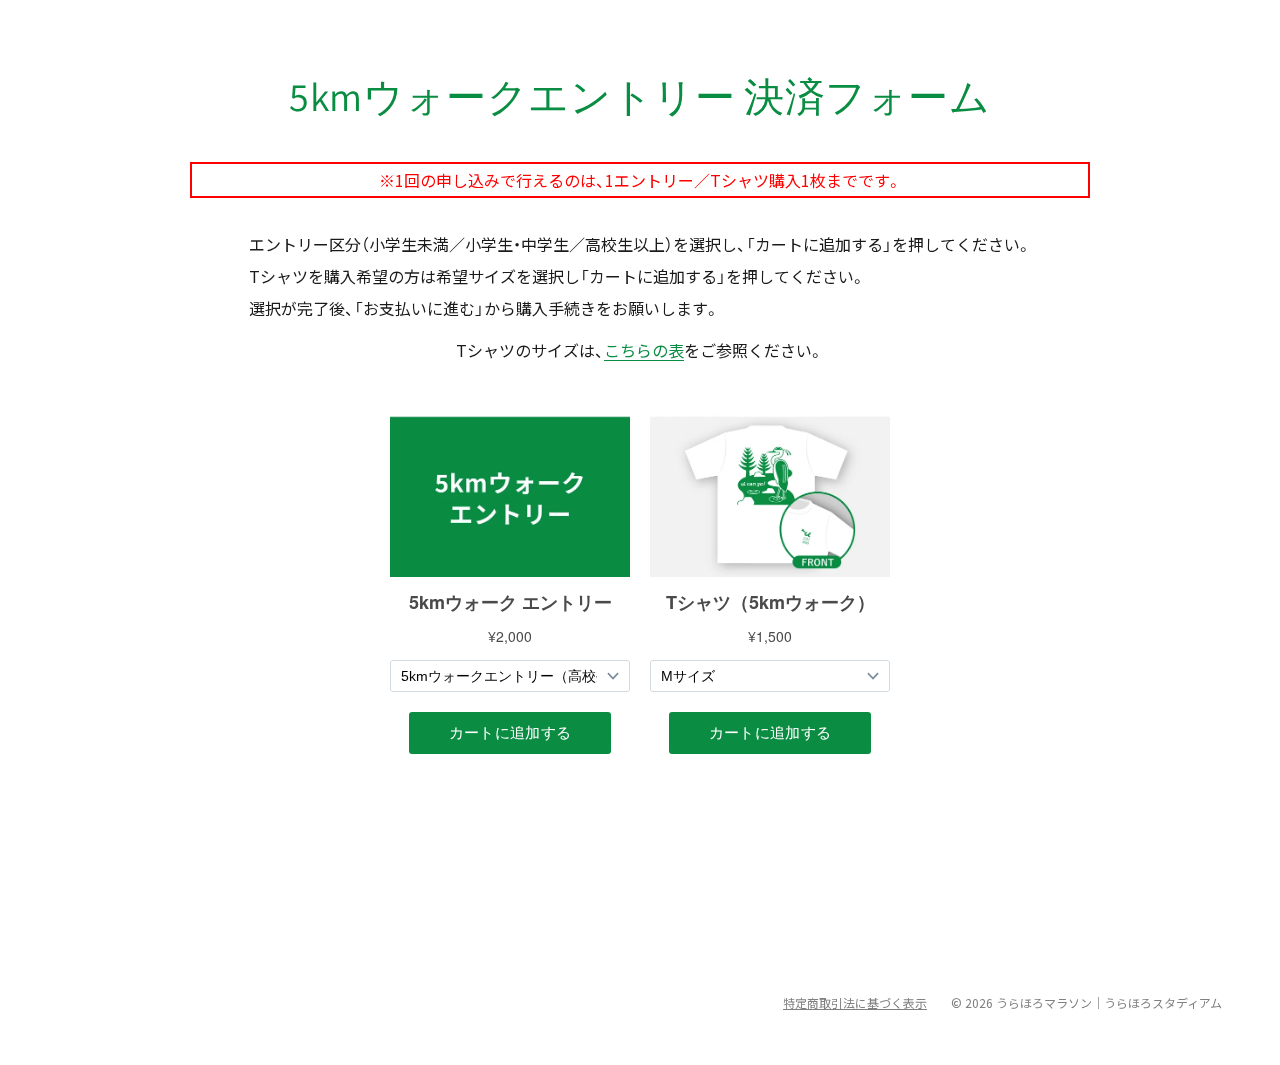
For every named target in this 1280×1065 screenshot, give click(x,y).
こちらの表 (644, 350)
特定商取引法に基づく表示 (855, 1003)
